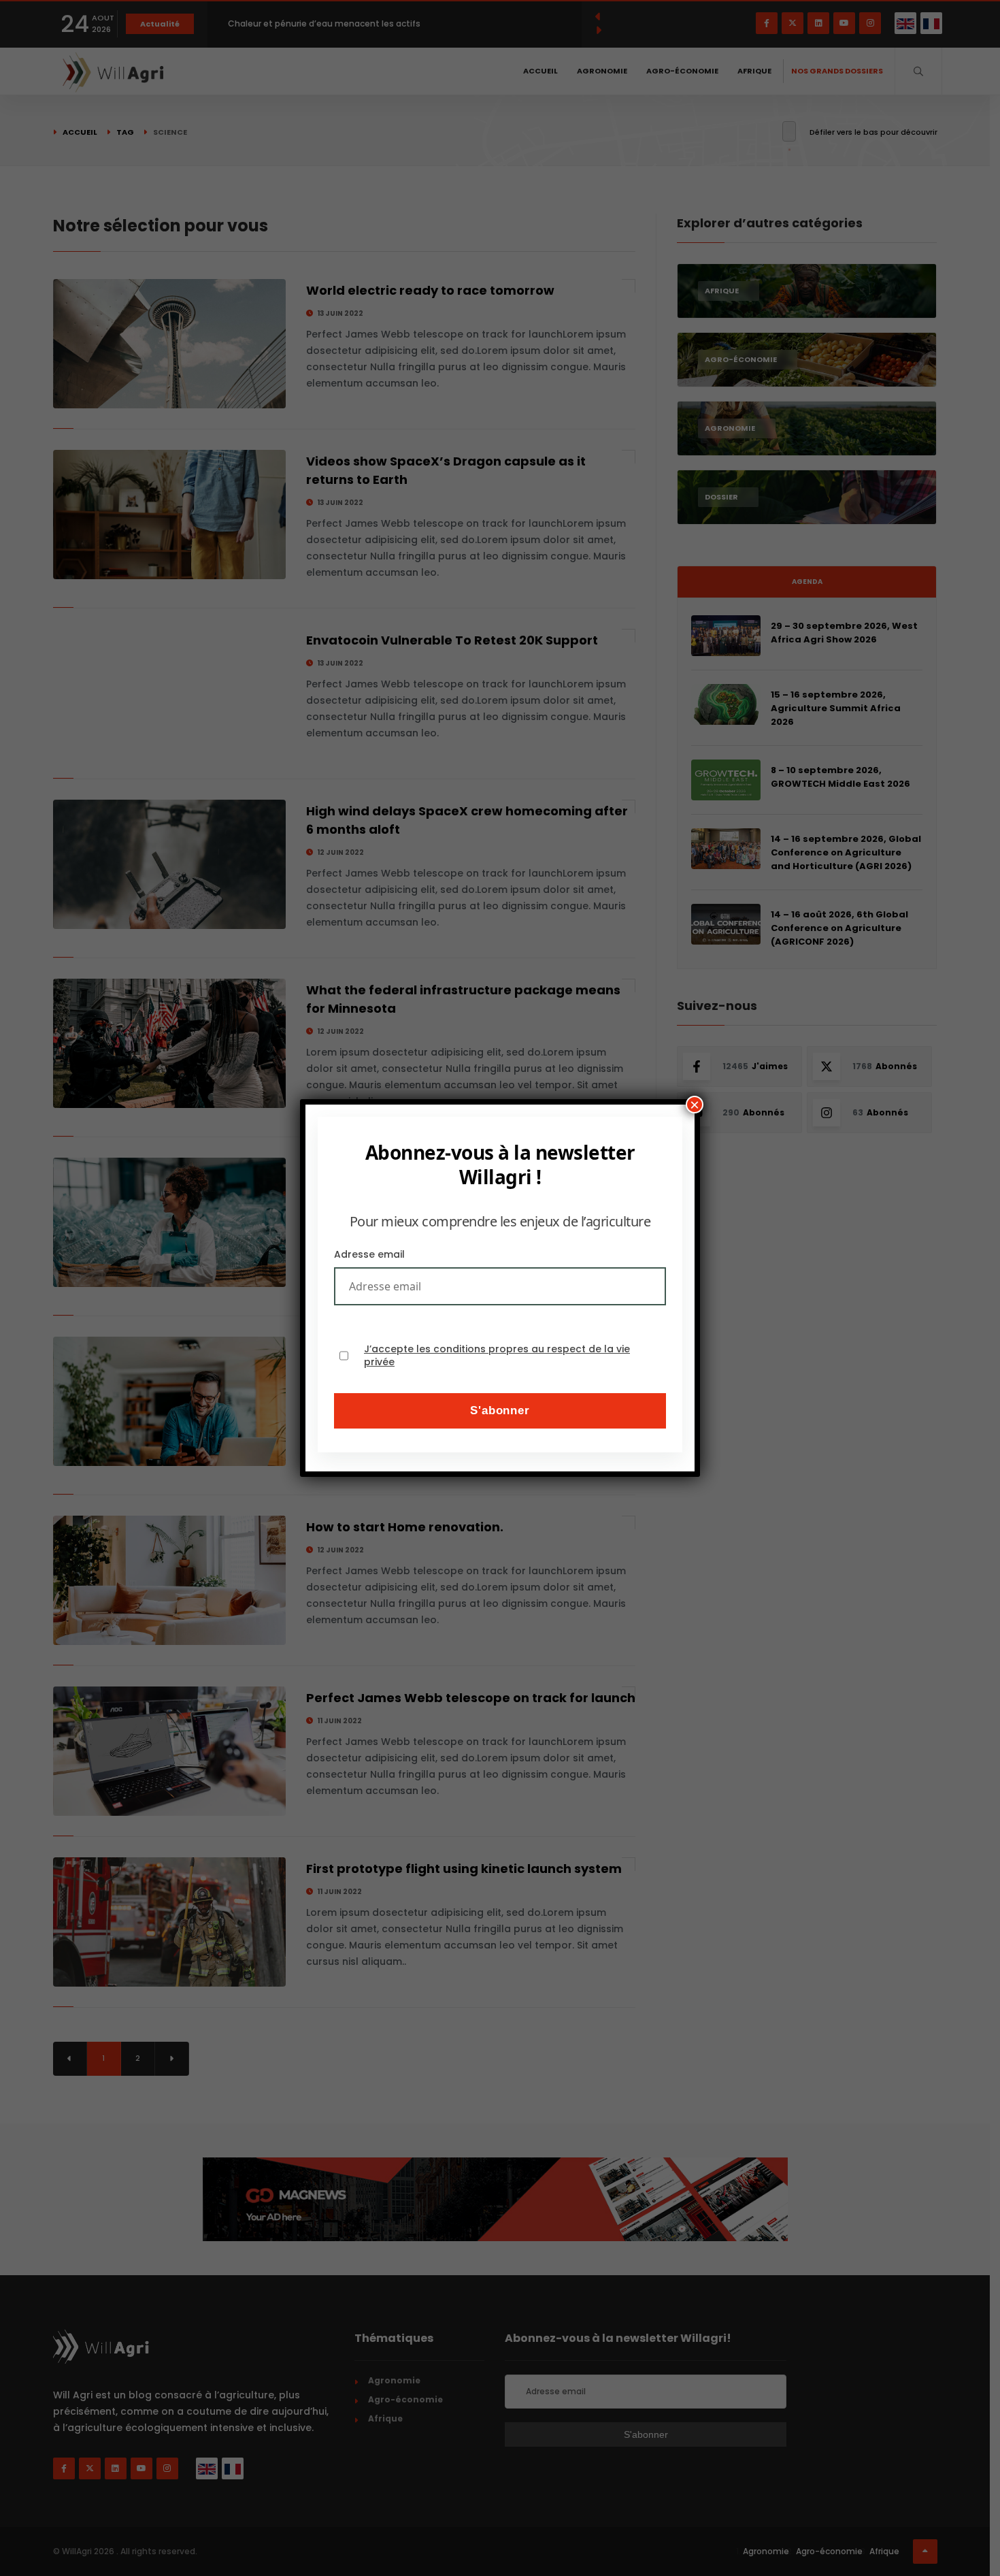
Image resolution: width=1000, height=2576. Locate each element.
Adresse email (369, 1254)
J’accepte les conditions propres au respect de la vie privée (497, 1356)
